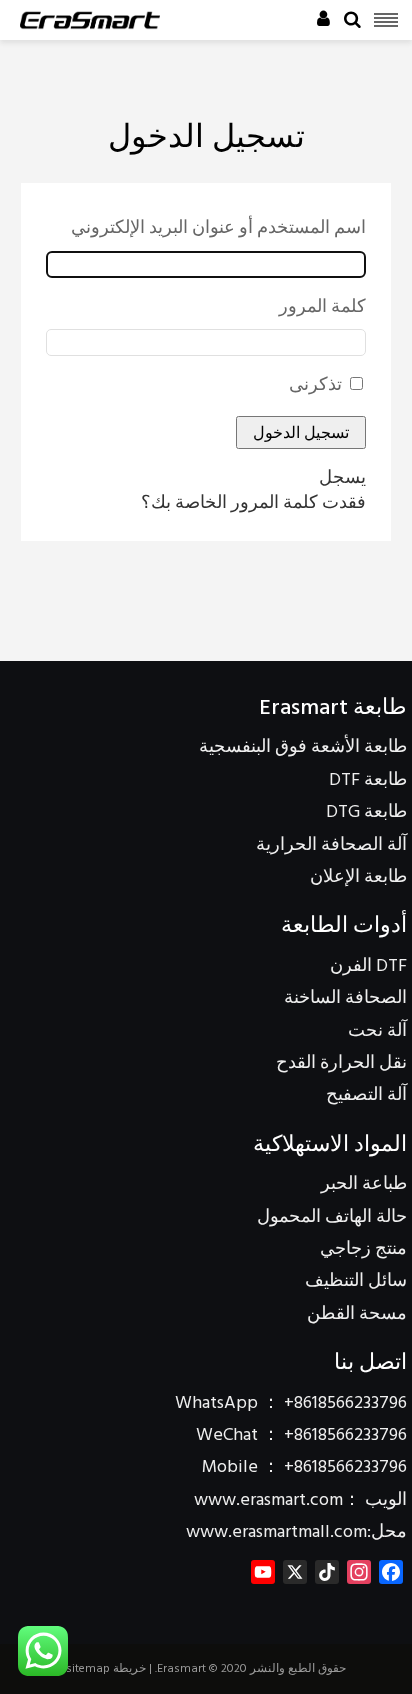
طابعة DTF (368, 780)
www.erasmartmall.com (276, 1532)
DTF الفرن (368, 966)
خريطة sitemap (106, 1669)
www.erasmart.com (268, 1500)
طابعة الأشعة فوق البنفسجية (303, 747)
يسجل (342, 478)
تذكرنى (315, 385)
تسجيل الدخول (301, 432)
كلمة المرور (322, 308)
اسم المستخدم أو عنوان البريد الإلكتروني (218, 229)
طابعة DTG (366, 812)
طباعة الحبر (364, 1184)
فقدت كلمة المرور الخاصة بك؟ (253, 503)
